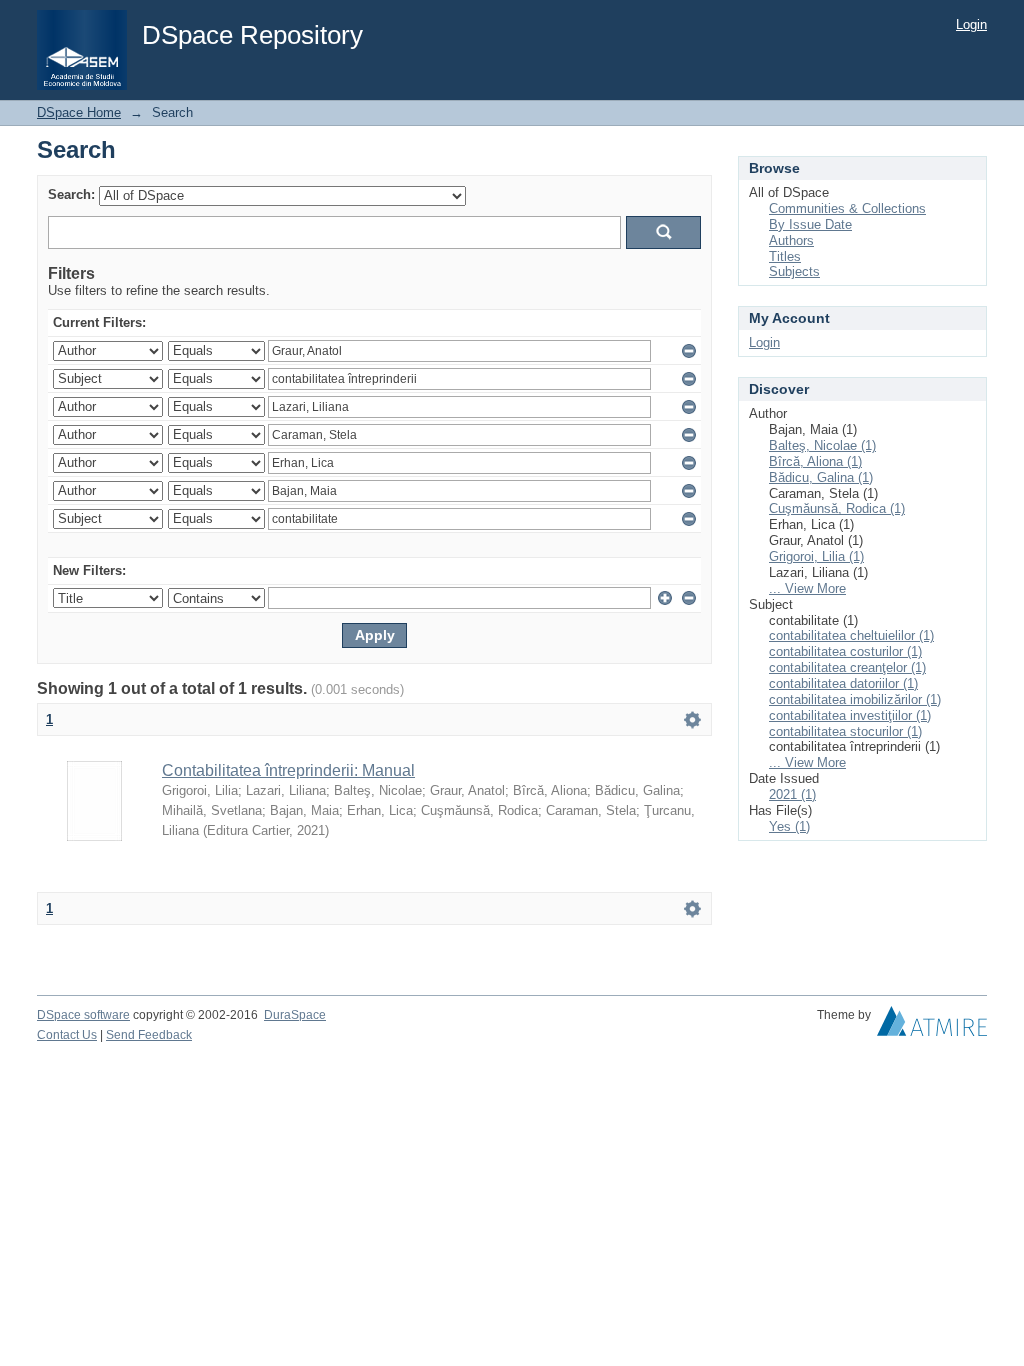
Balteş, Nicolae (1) (822, 445)
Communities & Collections (847, 208)
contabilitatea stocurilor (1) (845, 731)
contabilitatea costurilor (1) (845, 651)
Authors (791, 240)
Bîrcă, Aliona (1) (815, 461)
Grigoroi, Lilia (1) (816, 556)
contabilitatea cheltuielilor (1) (851, 635)
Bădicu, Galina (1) (821, 477)
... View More (807, 588)
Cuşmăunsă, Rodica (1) (837, 508)
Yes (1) (789, 826)
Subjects (794, 271)
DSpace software (83, 1015)
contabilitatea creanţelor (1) (847, 667)
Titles (785, 256)
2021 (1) (792, 794)
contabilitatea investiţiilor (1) (850, 715)
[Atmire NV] (932, 1026)
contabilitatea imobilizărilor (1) (855, 699)
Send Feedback (149, 1035)
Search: (71, 194)
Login (971, 24)
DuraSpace (295, 1015)
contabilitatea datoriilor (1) (843, 683)
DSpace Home (79, 112)
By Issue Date (810, 224)
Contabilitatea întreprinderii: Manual (288, 770)
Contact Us (67, 1035)
